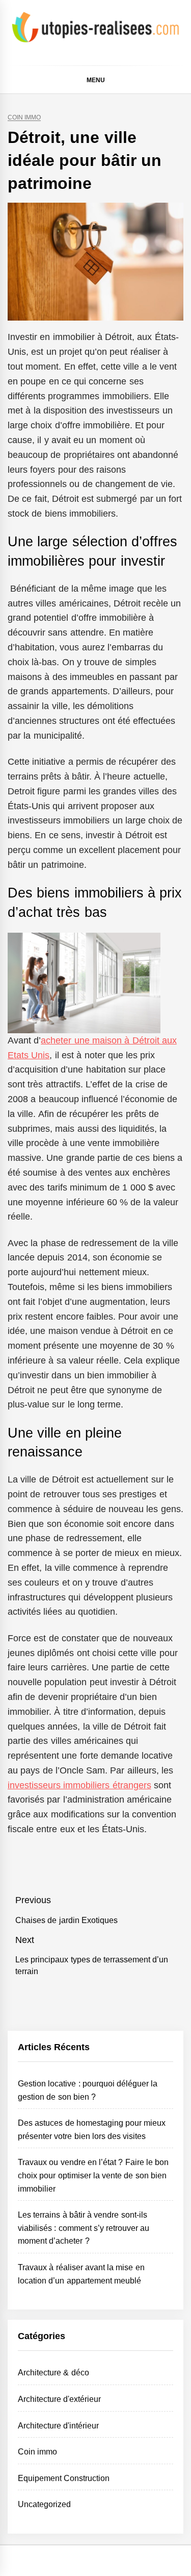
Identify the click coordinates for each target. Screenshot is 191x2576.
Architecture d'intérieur (58, 2426)
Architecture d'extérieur (59, 2399)
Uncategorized (44, 2504)
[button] (179, 81)
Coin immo (24, 118)
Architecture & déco (53, 2373)
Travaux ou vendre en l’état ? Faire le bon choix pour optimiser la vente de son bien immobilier (93, 2175)
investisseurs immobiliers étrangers (79, 1785)
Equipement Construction (64, 2478)
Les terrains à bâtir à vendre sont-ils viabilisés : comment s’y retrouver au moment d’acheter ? (84, 2228)
